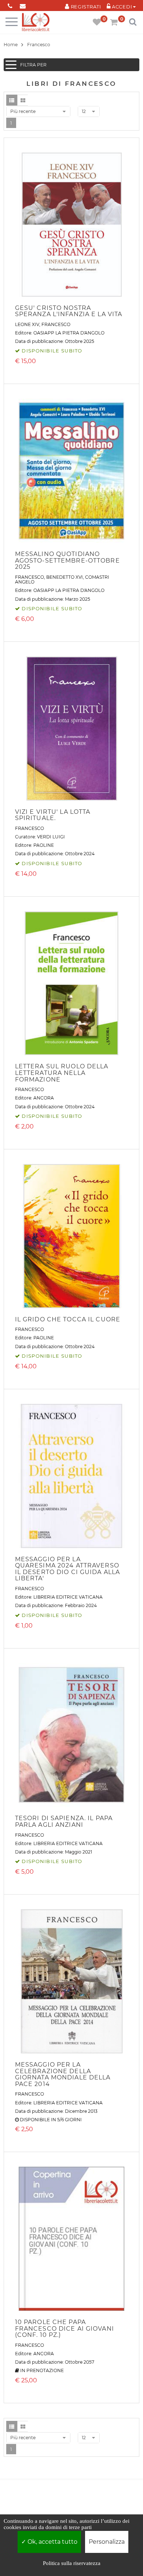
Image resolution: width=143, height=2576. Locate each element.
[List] (12, 100)
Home (11, 45)
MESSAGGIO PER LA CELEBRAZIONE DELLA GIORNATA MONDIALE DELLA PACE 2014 (63, 2074)
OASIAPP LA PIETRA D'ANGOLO (69, 333)
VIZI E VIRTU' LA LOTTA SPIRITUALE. (53, 815)
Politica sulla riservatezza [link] (72, 2563)
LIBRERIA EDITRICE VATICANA (68, 1597)
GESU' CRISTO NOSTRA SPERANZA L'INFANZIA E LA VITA (69, 311)
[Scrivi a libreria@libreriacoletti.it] (23, 5)
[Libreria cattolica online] (36, 23)
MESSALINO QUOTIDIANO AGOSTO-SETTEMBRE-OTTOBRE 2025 (67, 560)
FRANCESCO (56, 324)
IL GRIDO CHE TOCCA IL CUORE (68, 1319)
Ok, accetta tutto (52, 2542)
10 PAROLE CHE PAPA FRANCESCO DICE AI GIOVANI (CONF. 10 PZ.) (65, 2328)
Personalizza (107, 2542)
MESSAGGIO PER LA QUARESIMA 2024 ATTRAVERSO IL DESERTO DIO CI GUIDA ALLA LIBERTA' (67, 1569)
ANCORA (44, 1098)
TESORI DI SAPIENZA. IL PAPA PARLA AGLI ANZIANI (64, 1821)
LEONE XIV (27, 324)
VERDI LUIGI (51, 837)
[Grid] (23, 100)
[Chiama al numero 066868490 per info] (10, 5)
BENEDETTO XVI (65, 577)
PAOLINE (44, 845)
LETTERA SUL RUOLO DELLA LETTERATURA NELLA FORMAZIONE (62, 1073)
